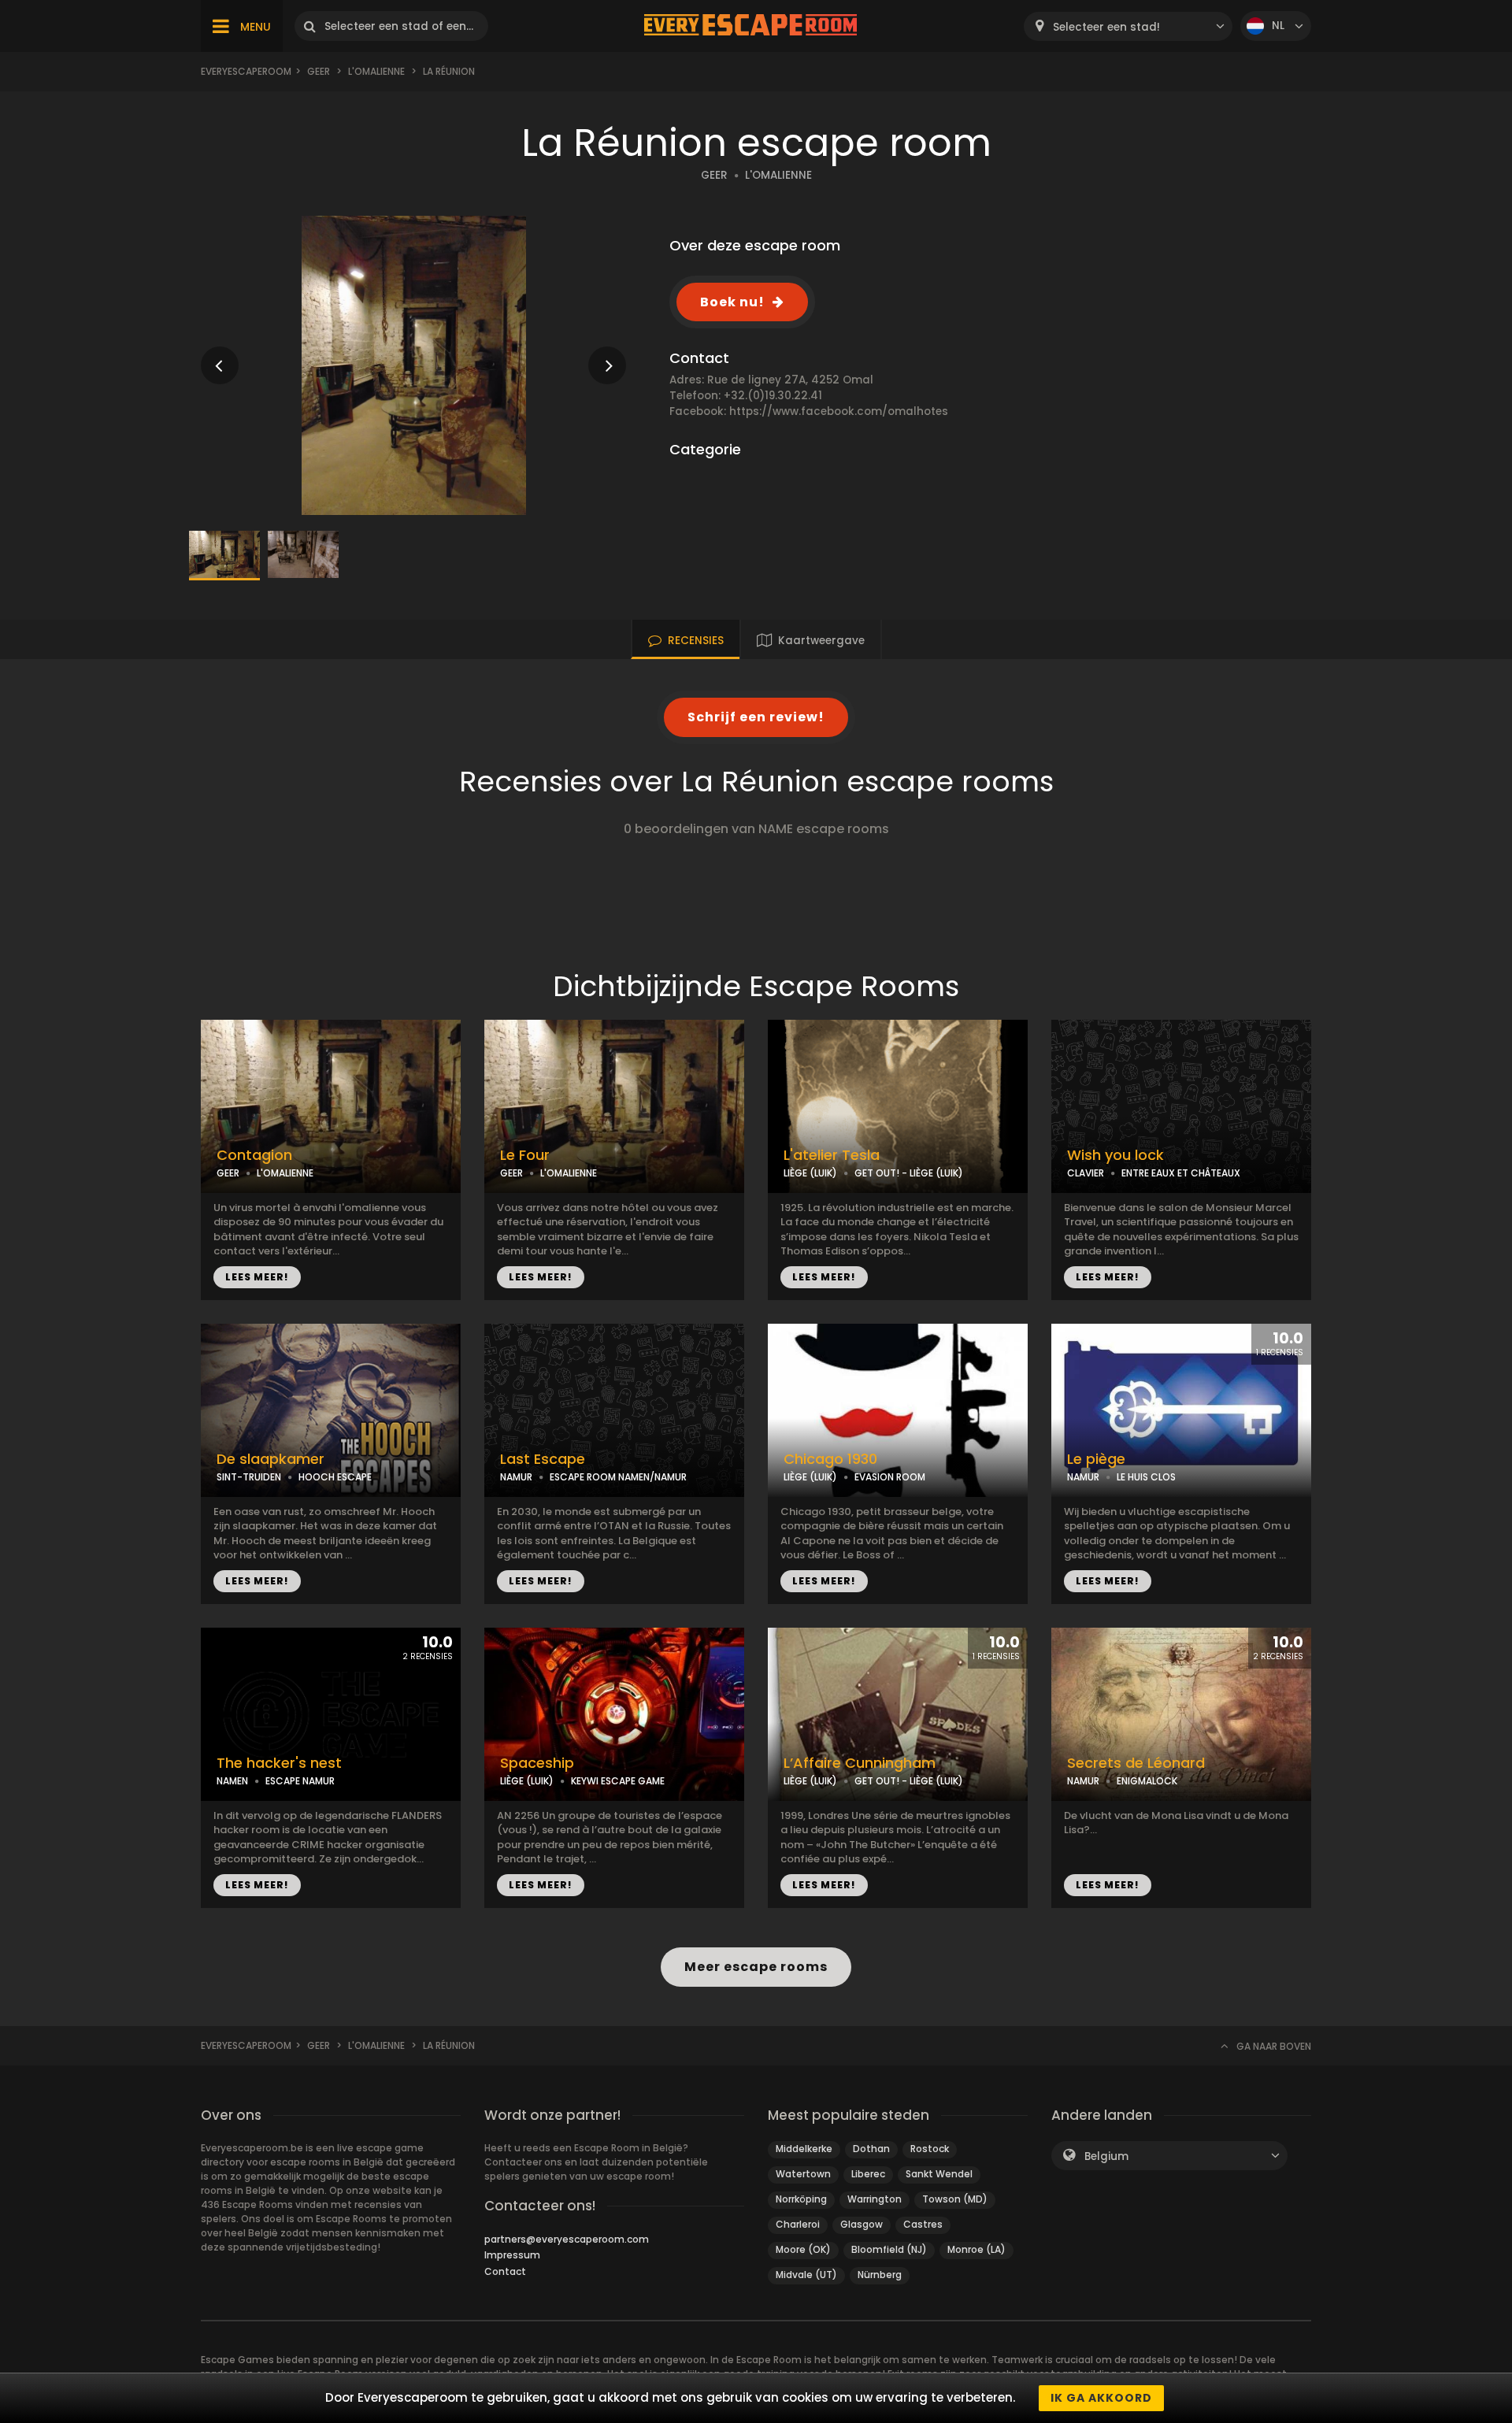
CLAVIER (1086, 1173)
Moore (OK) (803, 2249)
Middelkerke (804, 2149)
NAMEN (232, 1781)
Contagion (254, 1155)
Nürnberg (880, 2275)
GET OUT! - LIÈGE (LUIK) (909, 1173)
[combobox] (1128, 26)
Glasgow (862, 2224)
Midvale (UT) (806, 2275)
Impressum (512, 2255)
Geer (319, 71)
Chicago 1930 (830, 1459)
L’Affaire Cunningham (860, 1763)
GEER (714, 175)
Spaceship (537, 1763)
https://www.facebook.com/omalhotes (839, 411)
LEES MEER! (257, 1277)
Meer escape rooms (756, 1967)
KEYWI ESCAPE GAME (618, 1781)
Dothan (871, 2149)
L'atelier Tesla (832, 1155)
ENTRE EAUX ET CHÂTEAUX (1181, 1173)
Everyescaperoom (246, 71)
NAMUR (516, 1477)
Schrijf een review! (756, 717)
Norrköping (801, 2199)
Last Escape (543, 1459)
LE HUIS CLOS (1146, 1477)
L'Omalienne (376, 71)
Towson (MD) (955, 2199)
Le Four (525, 1155)
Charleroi (798, 2224)
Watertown (803, 2174)
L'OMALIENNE (778, 175)
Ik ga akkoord (1101, 2398)
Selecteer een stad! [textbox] (1106, 27)
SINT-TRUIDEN (249, 1477)
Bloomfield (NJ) (889, 2249)
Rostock (930, 2149)
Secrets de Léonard (1136, 1763)
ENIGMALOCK (1147, 1781)
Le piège (1096, 1459)
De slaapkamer (271, 1459)
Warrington (875, 2199)
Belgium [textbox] (1106, 2156)
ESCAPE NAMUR (300, 1781)
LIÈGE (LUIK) (810, 1173)
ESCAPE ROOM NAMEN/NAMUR (618, 1477)
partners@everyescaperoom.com (567, 2239)
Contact (505, 2271)
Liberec (868, 2174)
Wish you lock (1115, 1155)
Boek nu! (732, 302)
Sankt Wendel (939, 2174)
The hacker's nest (279, 1763)
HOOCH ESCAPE (335, 1477)
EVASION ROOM (890, 1477)
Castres (923, 2224)
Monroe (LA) (976, 2249)
